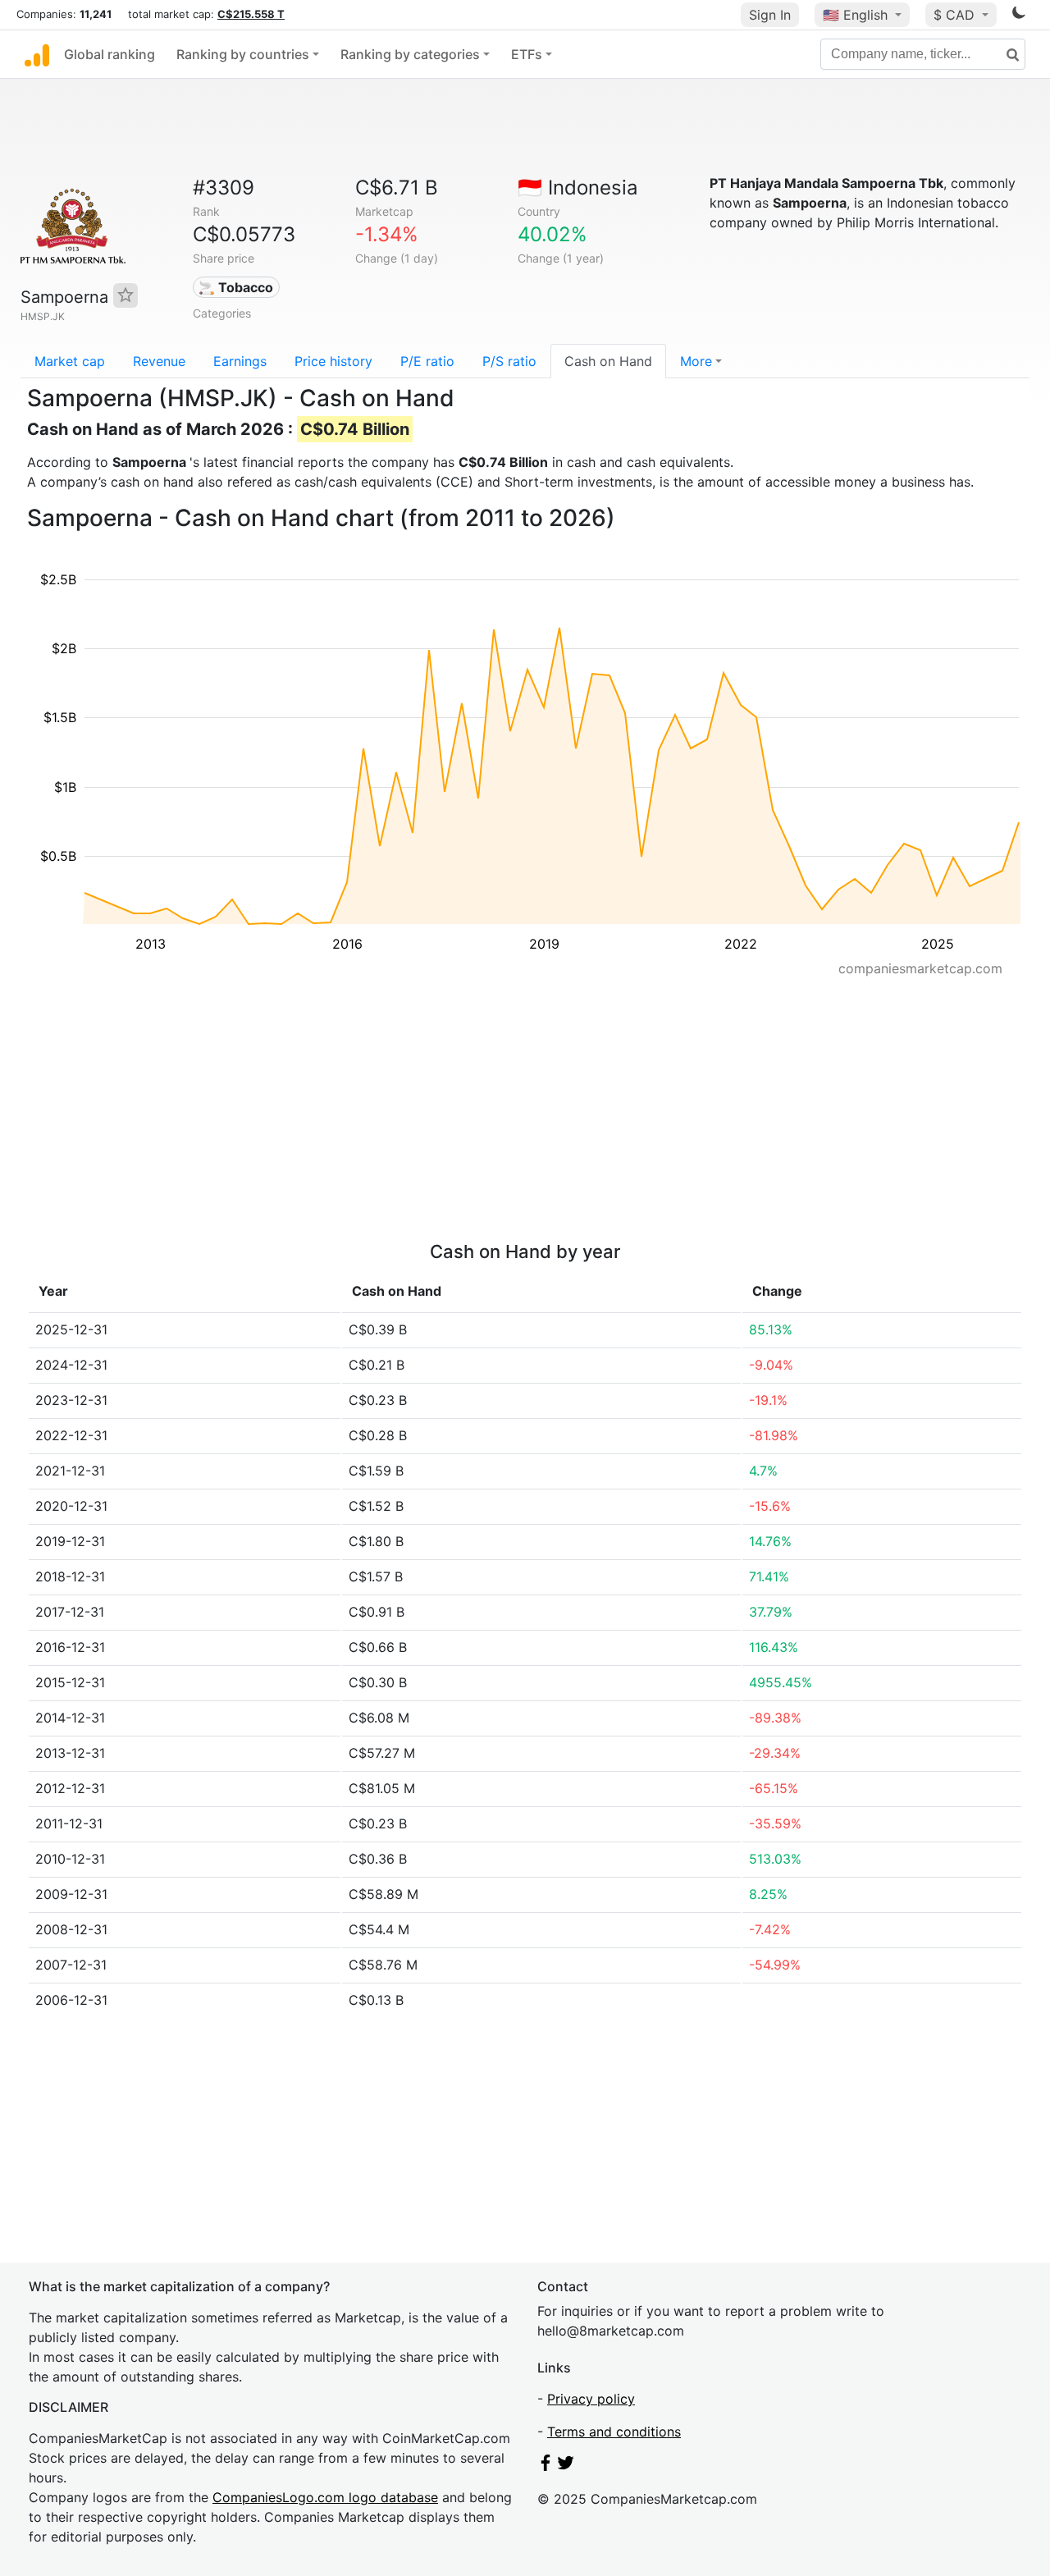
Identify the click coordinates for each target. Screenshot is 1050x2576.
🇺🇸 (855, 15)
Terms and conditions (614, 2432)
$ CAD (956, 15)
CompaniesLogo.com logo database (325, 2497)
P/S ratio (509, 361)
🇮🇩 (578, 188)
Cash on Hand (608, 361)
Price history (333, 361)
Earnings (240, 361)
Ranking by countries (243, 54)
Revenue (159, 361)
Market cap (70, 361)
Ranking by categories (410, 54)
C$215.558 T (251, 14)
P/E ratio (427, 361)
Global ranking (110, 54)
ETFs (527, 54)
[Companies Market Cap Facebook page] (546, 2466)
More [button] (696, 361)
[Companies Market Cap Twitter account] (566, 2466)
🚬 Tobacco (236, 287)
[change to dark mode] (1019, 16)
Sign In (770, 15)
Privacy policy (591, 2399)
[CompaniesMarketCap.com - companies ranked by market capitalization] (37, 54)
